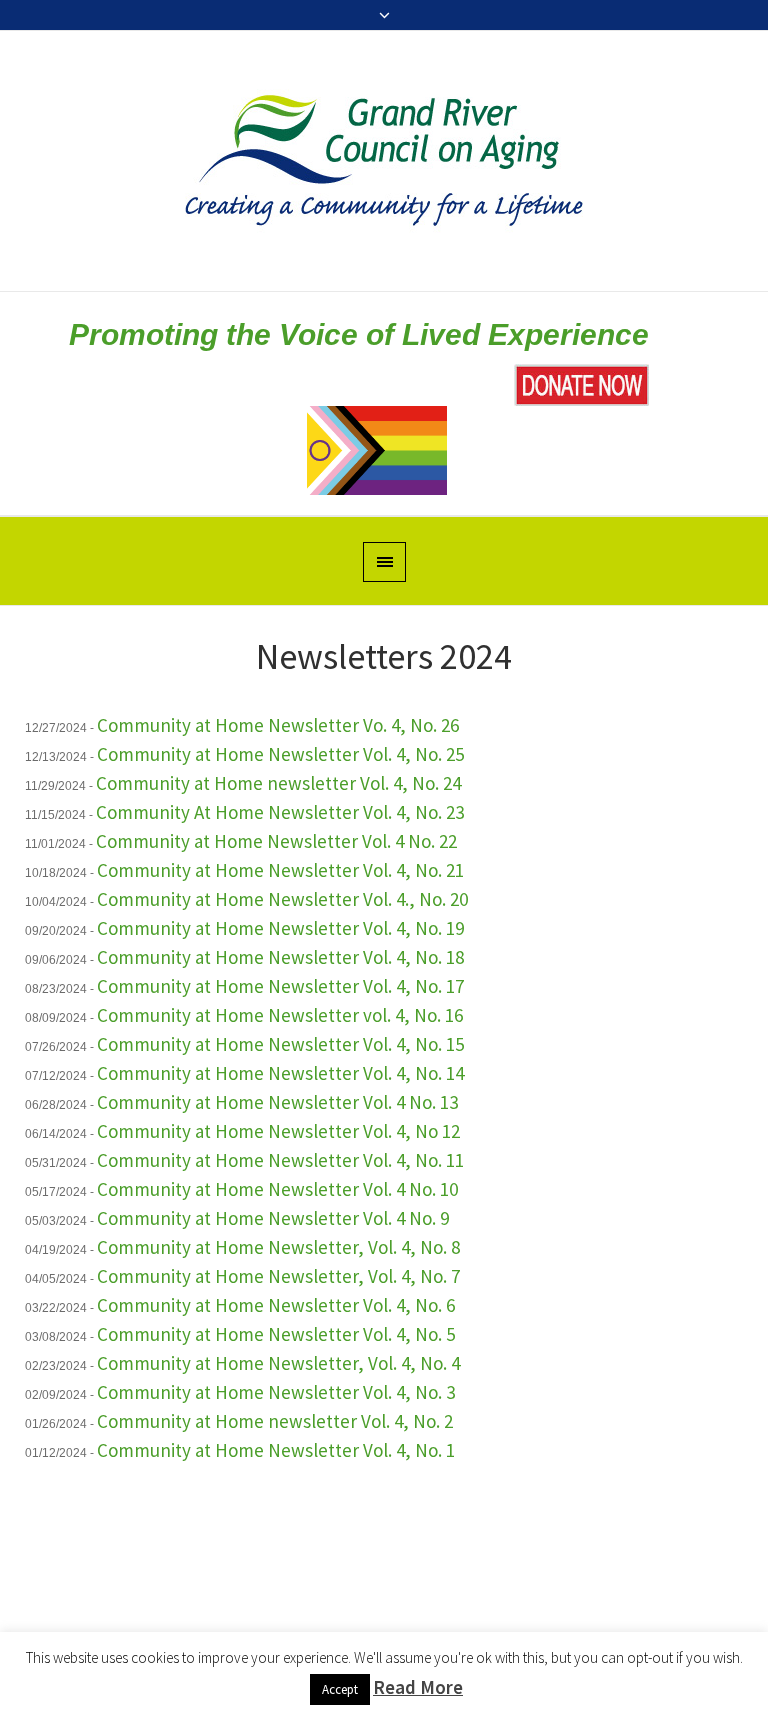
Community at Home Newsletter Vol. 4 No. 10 (277, 1189)
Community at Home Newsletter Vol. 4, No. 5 (276, 1334)
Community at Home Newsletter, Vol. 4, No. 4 (278, 1363)
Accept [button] (340, 1689)
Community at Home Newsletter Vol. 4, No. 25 (280, 754)
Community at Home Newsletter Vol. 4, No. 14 (280, 1073)
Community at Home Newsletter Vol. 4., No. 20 (282, 899)
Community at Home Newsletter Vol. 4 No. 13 (277, 1102)
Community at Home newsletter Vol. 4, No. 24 (278, 783)
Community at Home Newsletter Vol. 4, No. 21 (280, 870)
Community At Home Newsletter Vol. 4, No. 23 (280, 812)
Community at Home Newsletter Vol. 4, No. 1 (276, 1450)
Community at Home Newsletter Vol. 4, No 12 (278, 1131)
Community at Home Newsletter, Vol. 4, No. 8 (278, 1247)
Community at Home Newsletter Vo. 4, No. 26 (278, 725)
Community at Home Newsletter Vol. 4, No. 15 (280, 1044)
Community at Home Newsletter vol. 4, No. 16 (280, 1015)
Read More (418, 1687)
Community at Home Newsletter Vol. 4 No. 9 (273, 1218)
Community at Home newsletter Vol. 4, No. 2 (275, 1421)
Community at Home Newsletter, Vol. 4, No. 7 (278, 1276)
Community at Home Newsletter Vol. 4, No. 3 (276, 1392)
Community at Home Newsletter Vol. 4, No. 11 (280, 1160)
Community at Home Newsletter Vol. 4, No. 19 (280, 928)
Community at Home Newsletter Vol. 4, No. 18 (280, 957)
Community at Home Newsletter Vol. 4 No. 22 (276, 841)
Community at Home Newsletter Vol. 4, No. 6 (276, 1305)
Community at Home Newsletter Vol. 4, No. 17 (280, 986)
